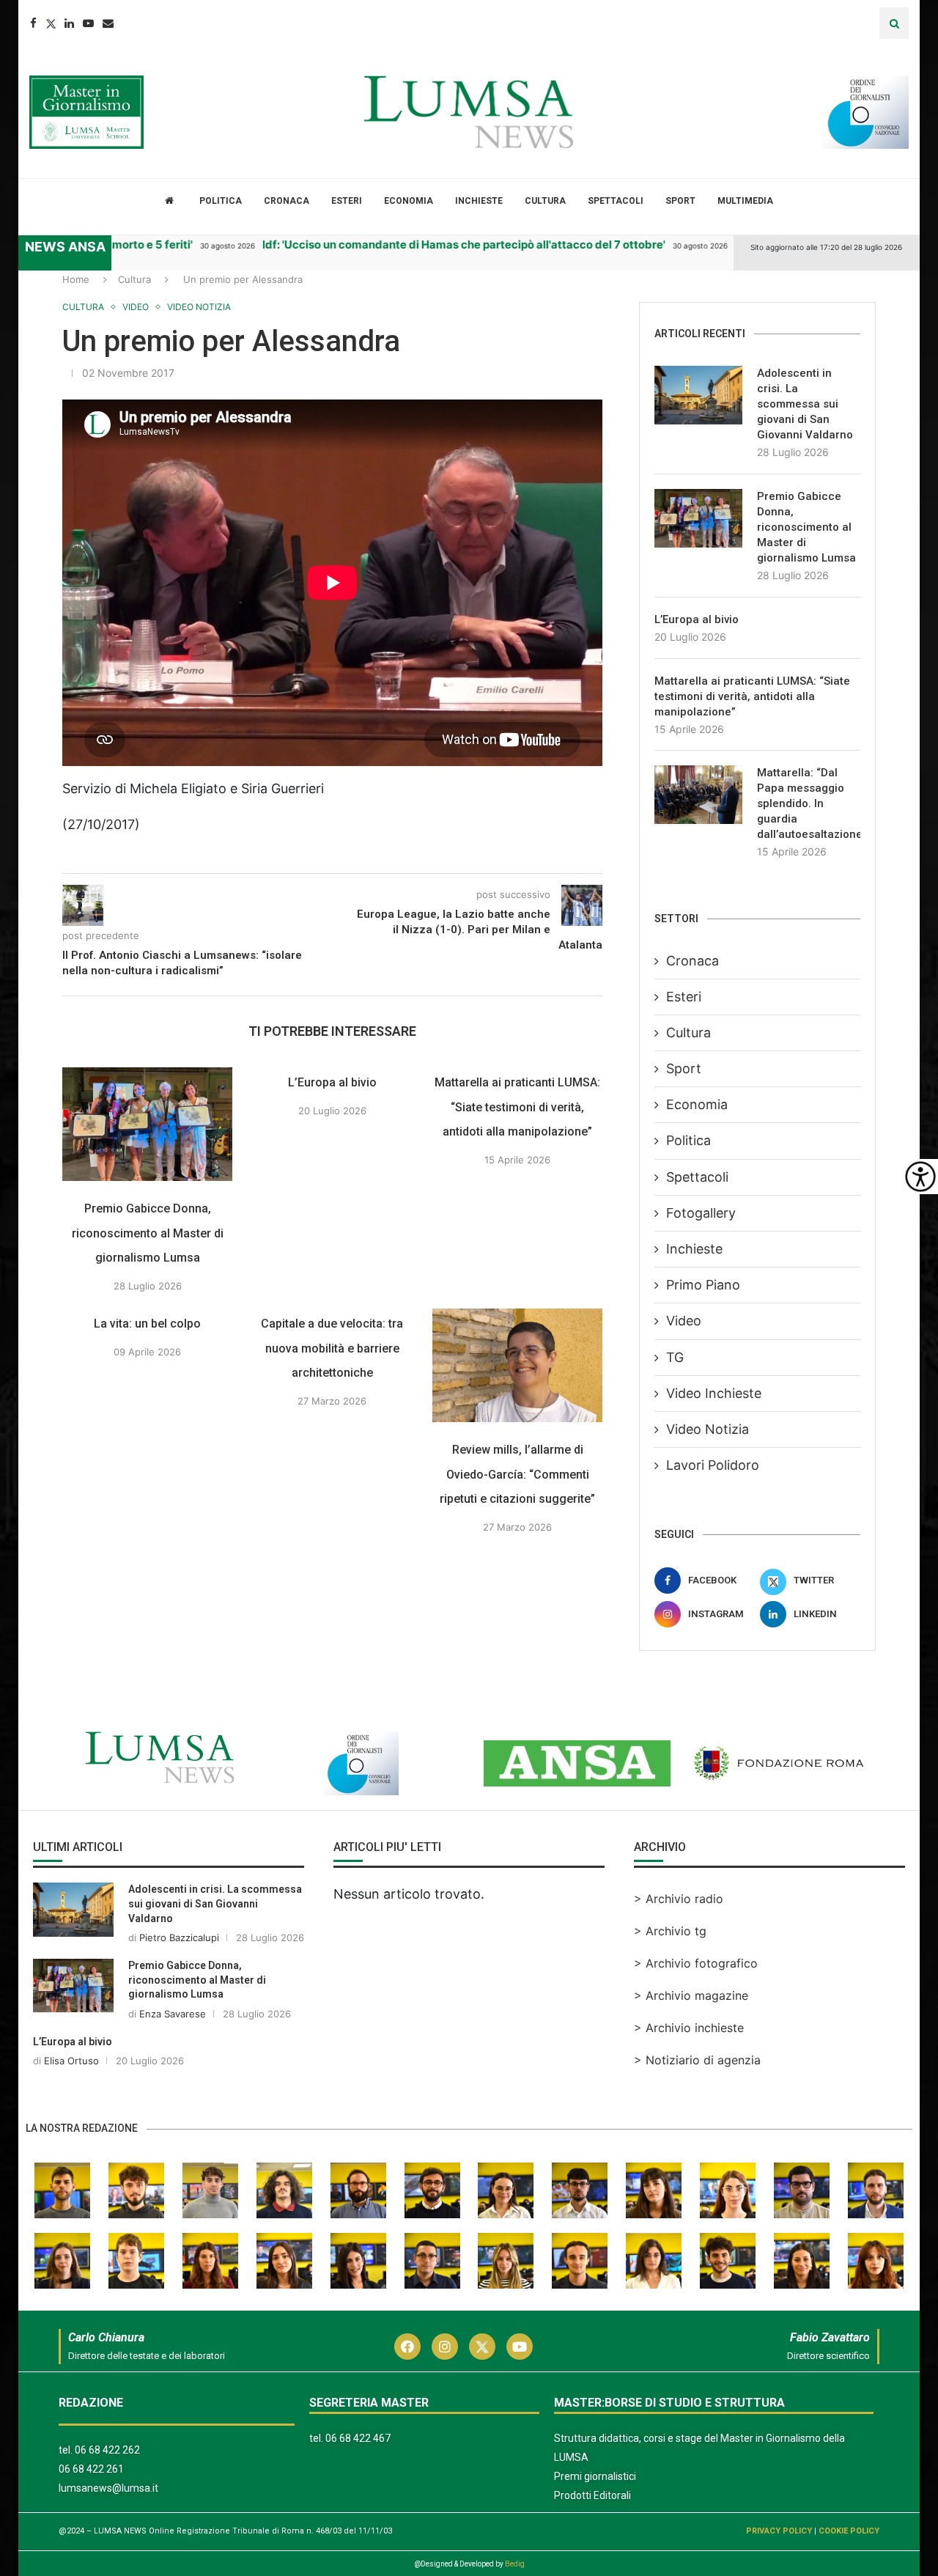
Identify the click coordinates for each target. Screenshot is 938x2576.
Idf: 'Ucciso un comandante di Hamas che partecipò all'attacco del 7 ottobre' (431, 244)
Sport (680, 201)
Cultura (545, 201)
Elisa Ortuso (71, 2061)
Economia (409, 201)
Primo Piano (703, 1285)
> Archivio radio (679, 1899)
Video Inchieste (714, 1393)
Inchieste (479, 201)
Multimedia (745, 201)
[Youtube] (88, 23)
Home (76, 279)
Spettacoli (616, 201)
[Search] (894, 23)
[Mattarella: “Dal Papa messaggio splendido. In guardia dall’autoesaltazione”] (698, 795)
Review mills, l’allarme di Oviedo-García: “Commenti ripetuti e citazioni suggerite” (517, 1474)
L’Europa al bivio (332, 1082)
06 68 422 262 (107, 2450)
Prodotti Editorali (592, 2495)
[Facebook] (33, 23)
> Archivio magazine (691, 1995)
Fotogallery (701, 1213)
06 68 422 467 (358, 2438)
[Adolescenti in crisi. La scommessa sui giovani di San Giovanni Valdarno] (698, 395)
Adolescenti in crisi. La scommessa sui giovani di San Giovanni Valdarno (805, 404)
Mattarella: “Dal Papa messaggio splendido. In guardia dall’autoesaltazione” (809, 803)
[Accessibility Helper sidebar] (920, 1177)
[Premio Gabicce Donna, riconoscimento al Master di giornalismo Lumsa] (147, 1124)
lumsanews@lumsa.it (108, 2488)
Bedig (515, 2564)
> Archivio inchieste (689, 2028)
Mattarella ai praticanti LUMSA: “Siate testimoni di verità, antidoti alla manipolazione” (517, 1107)
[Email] (108, 23)
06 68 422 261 (91, 2469)
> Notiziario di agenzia (697, 2060)
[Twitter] (51, 23)
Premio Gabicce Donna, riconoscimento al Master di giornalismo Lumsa (148, 1233)
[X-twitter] (482, 2347)
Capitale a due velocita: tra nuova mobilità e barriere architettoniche (333, 1348)
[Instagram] (445, 2347)
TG (675, 1357)
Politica (221, 201)
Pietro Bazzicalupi (179, 1937)
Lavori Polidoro (713, 1465)
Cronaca (287, 201)
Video (684, 1321)
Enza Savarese (173, 2014)
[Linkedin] (69, 23)
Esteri (347, 201)
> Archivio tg (670, 1931)
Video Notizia (708, 1429)
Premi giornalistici (595, 2476)
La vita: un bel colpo (147, 1324)
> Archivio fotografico (696, 1963)
